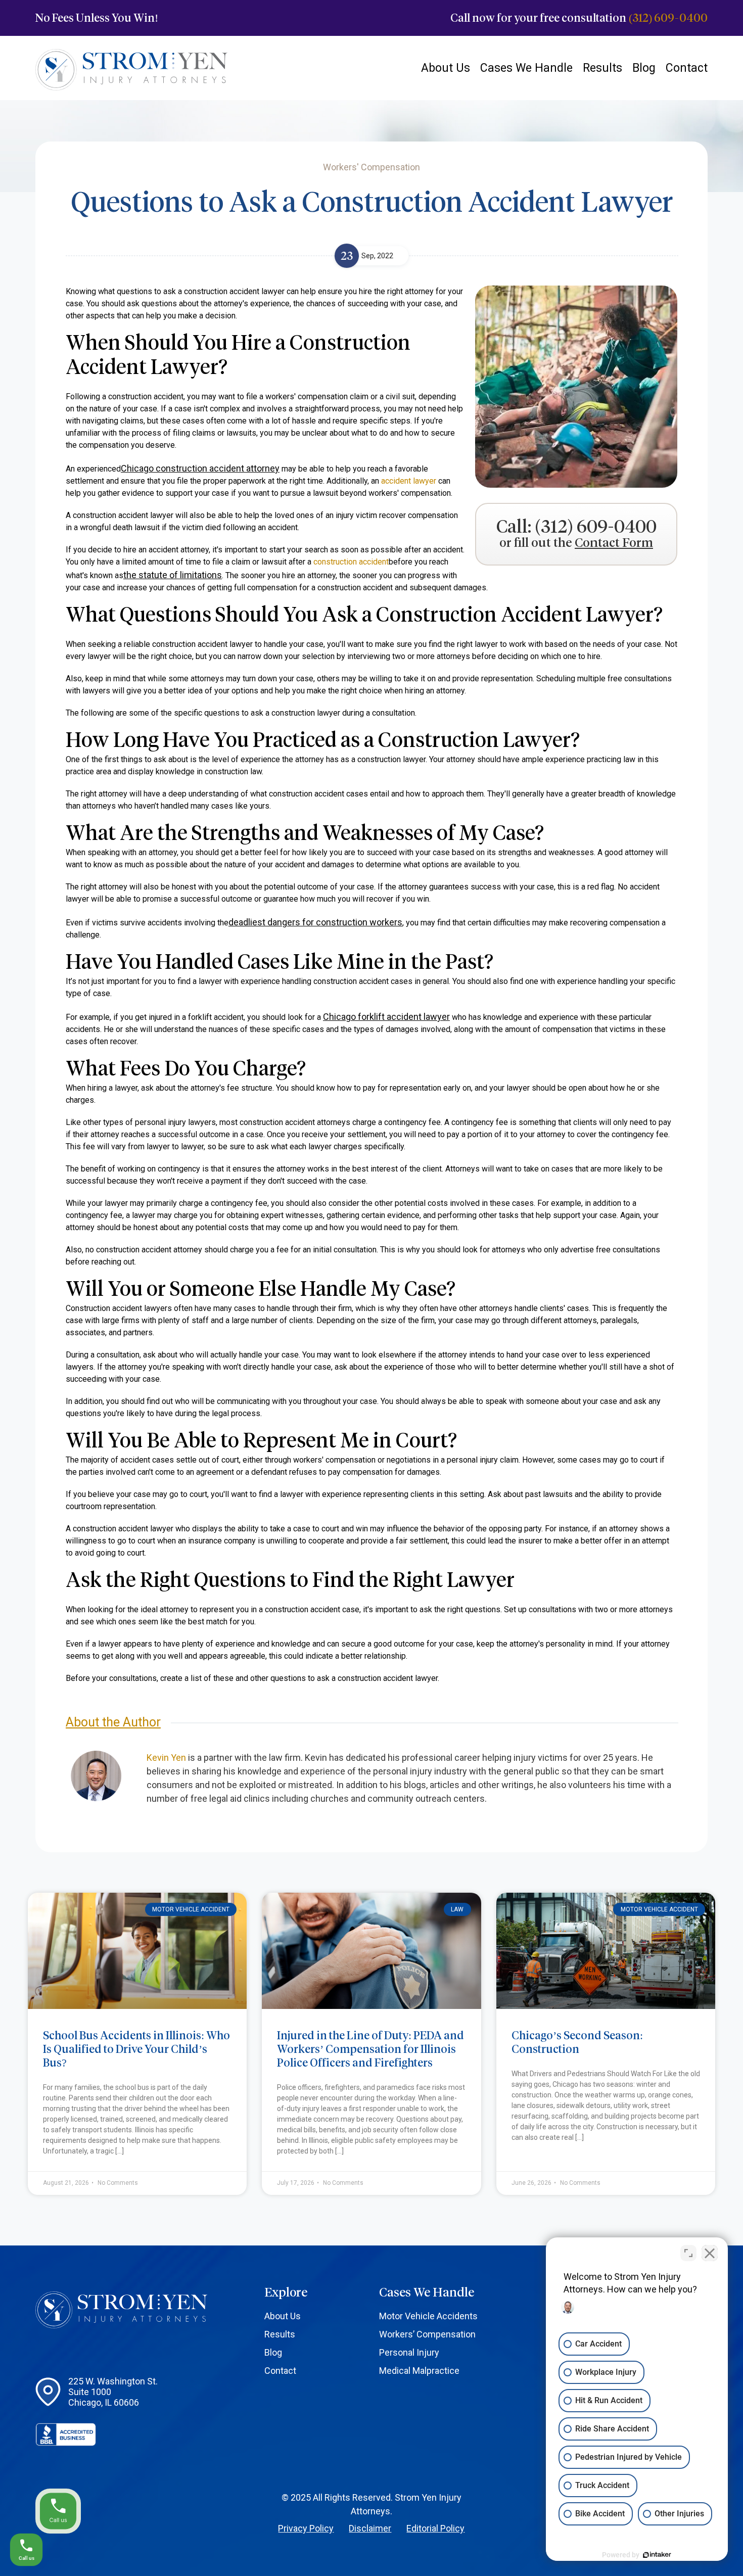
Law (457, 1909)
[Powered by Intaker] (657, 2555)
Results (602, 68)
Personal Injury (409, 2352)
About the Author (113, 1722)
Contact (687, 68)
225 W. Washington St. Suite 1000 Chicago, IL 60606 (113, 2392)
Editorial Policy (435, 2528)
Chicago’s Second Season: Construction (577, 2042)
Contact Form (614, 543)
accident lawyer (409, 481)
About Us (446, 68)
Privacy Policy (306, 2528)
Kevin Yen (166, 1758)
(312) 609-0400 (668, 18)
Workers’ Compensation (427, 2334)
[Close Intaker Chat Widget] (710, 2253)
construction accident (351, 562)
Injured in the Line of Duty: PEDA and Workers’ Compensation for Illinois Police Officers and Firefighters (370, 2049)
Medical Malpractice (419, 2371)
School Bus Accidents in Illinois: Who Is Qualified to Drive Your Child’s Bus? (136, 2049)
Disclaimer (370, 2528)
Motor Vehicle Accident (191, 1909)
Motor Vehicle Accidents (428, 2316)
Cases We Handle (526, 68)
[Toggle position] (688, 2253)
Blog (644, 68)
